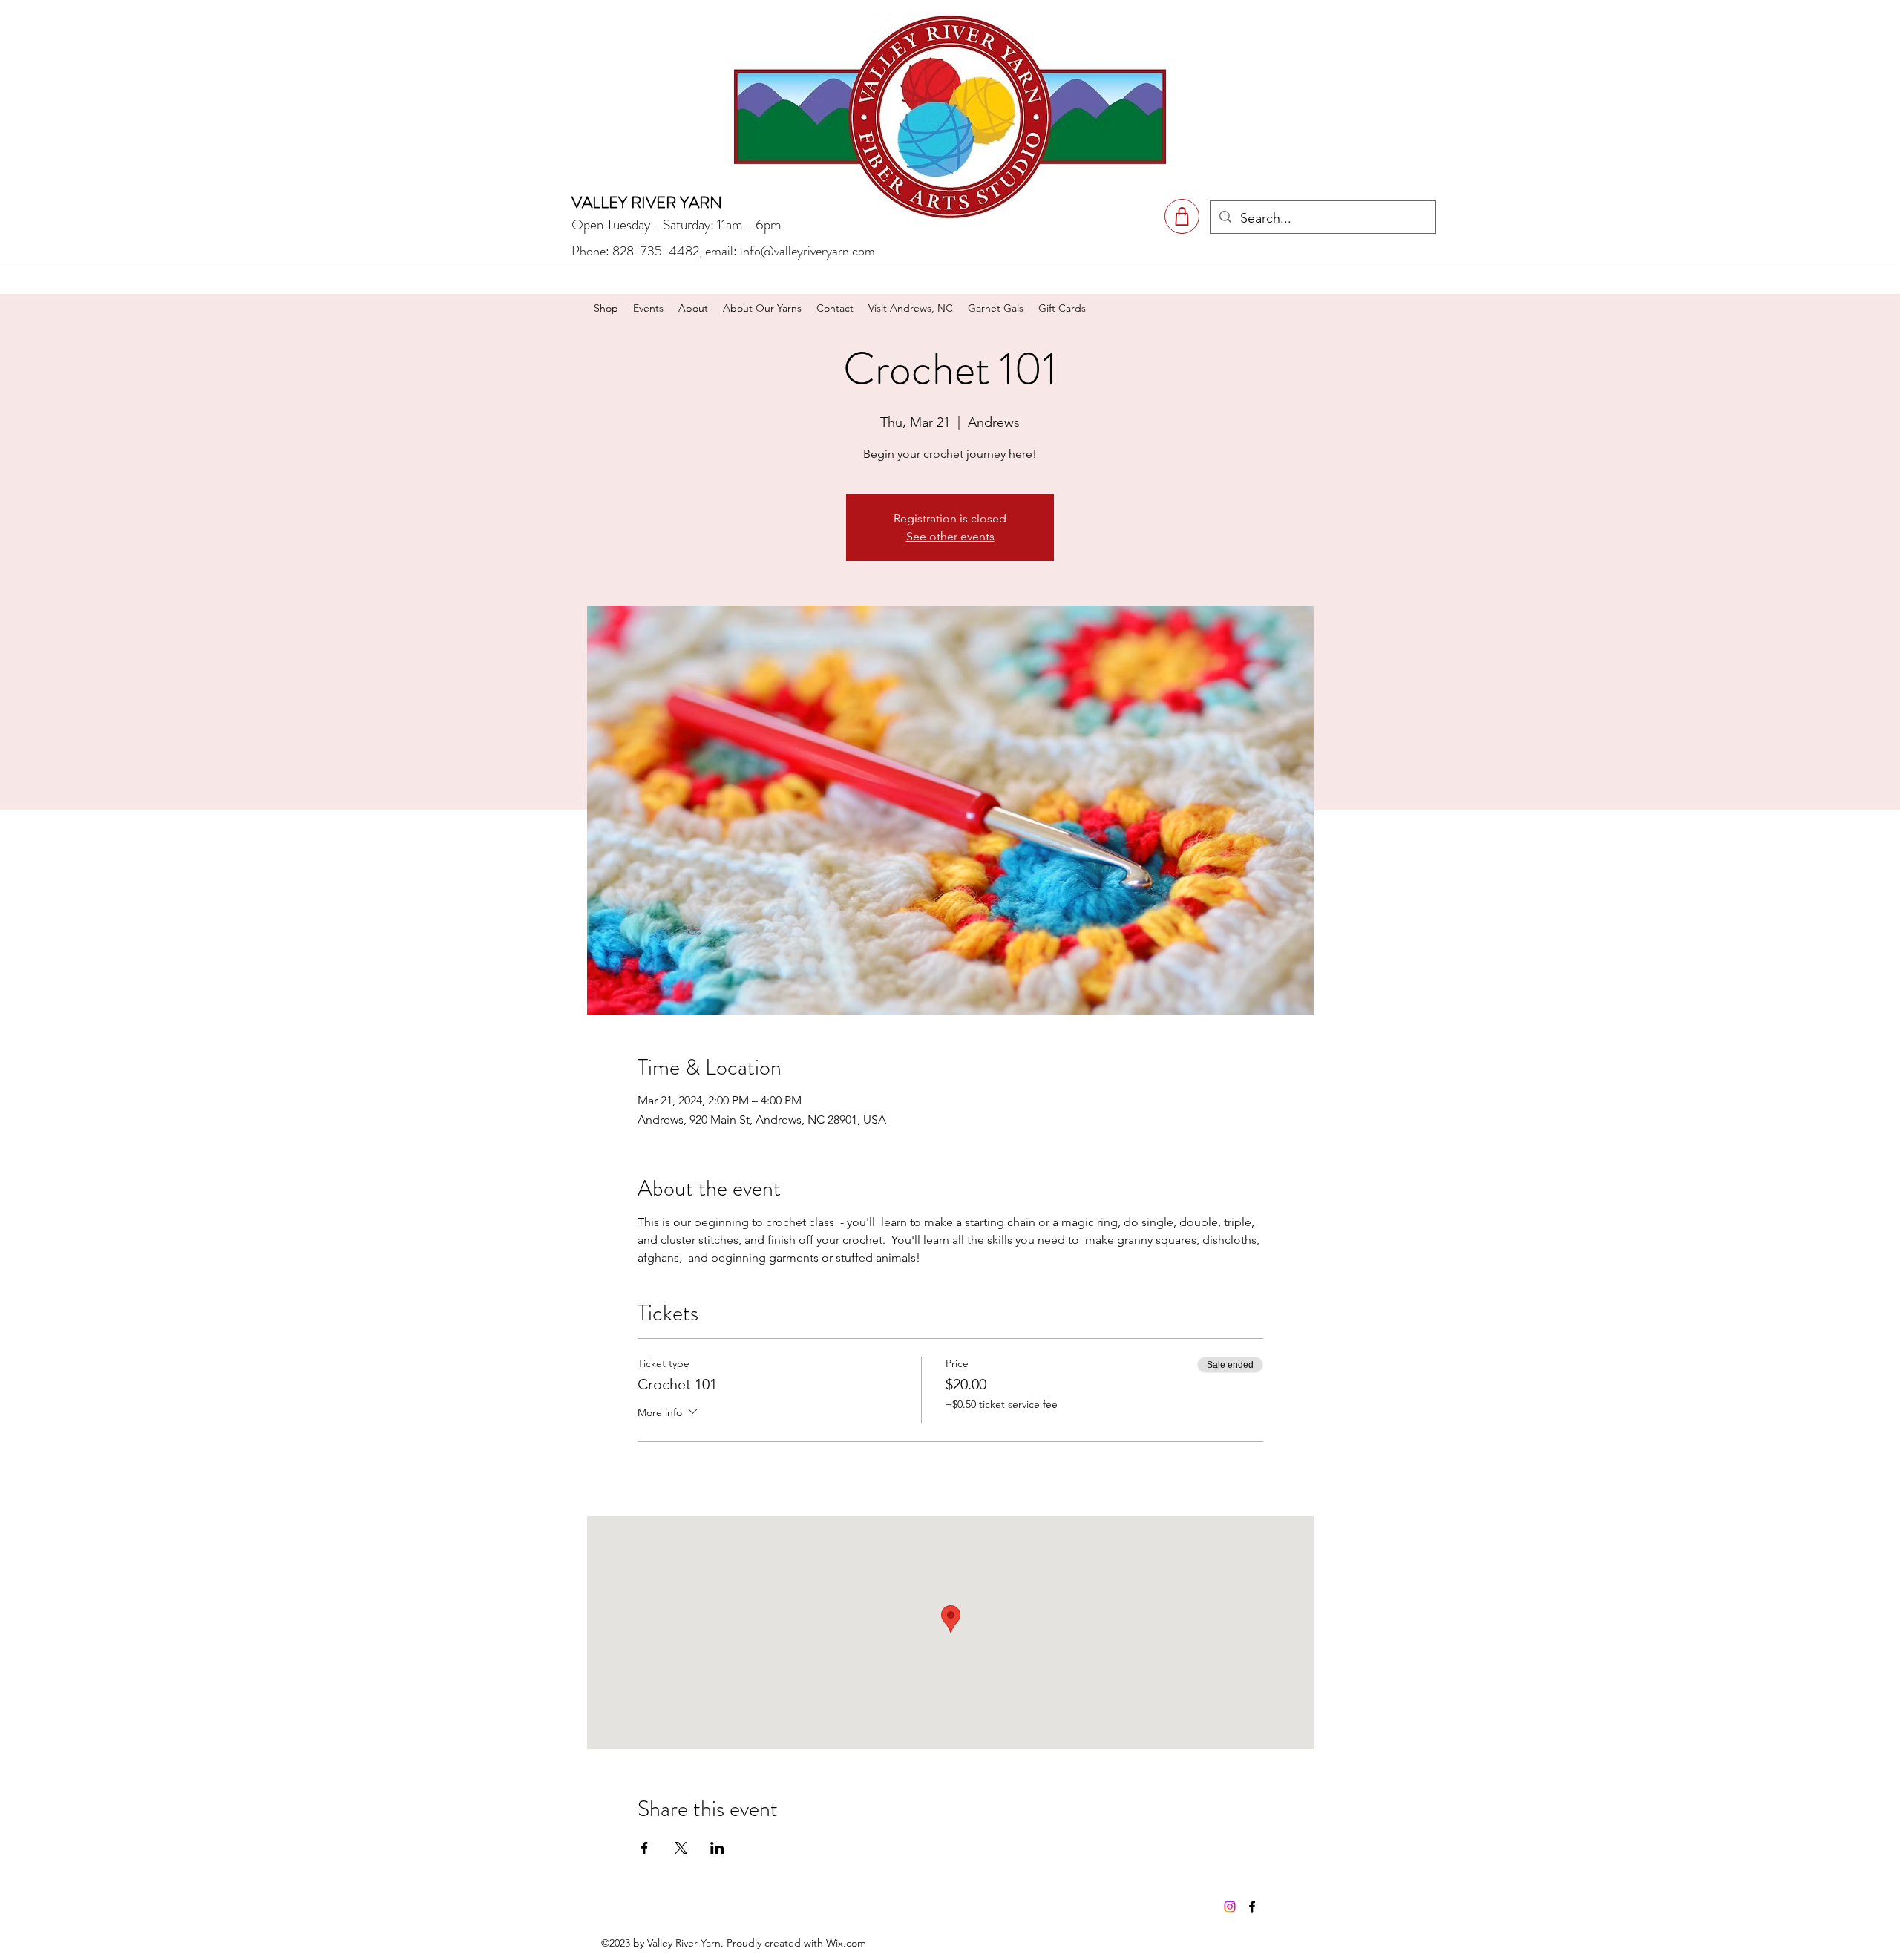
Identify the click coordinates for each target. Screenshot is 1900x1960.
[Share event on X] (681, 1848)
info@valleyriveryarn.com (807, 251)
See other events (950, 536)
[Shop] (1182, 216)
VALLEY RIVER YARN (647, 202)
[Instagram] (1230, 1907)
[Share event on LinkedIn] (717, 1848)
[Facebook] (1252, 1907)
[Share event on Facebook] (645, 1848)
